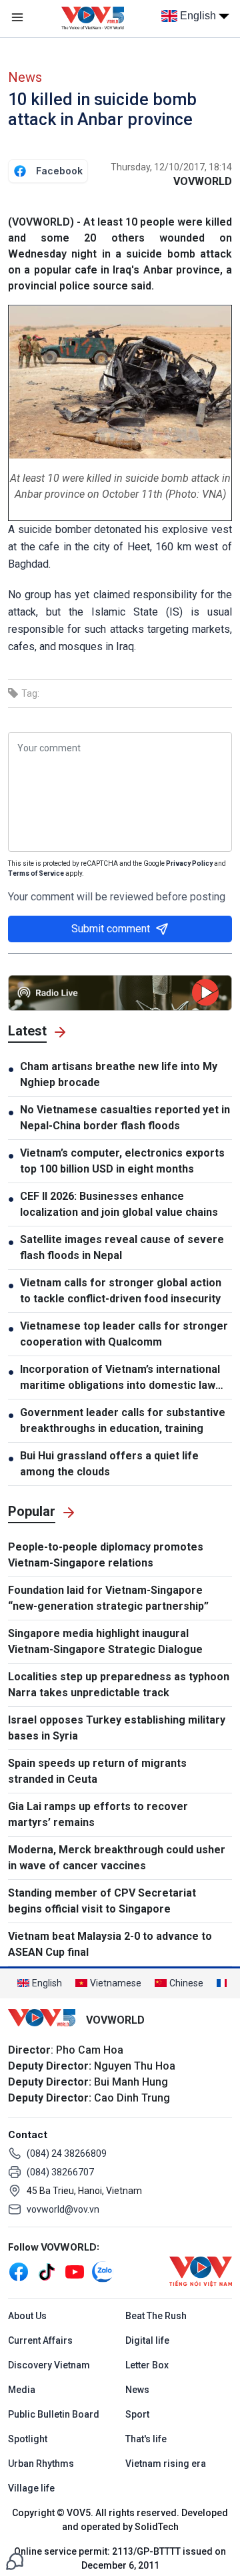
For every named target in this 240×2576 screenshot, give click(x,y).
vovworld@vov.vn (63, 2209)
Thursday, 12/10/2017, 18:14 (171, 167)
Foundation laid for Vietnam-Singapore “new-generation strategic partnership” (108, 1598)
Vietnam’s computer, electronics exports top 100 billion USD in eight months (122, 1161)
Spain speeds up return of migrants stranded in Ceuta (97, 1771)
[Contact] (15, 2560)
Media (22, 2390)
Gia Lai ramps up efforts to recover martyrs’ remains (98, 1814)
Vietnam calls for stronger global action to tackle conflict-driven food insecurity (121, 1291)
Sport (137, 2414)
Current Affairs (40, 2340)
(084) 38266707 (60, 2172)
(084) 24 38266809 (67, 2153)
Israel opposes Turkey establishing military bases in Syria (117, 1728)
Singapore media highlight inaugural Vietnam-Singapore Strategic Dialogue (105, 1641)
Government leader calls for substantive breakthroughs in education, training (123, 1420)
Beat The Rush (156, 2316)
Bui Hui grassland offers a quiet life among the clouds (109, 1464)
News (25, 77)
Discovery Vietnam (49, 2365)
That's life (146, 2439)
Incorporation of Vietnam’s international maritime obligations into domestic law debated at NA (120, 1378)
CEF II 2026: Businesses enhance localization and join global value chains (119, 1204)
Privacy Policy (189, 863)
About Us (27, 2316)
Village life (31, 2488)
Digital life (147, 2340)
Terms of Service (36, 873)
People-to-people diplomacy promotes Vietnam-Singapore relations (106, 1555)
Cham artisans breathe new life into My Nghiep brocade (119, 1074)
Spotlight (28, 2439)
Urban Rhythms (41, 2464)
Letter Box (147, 2365)
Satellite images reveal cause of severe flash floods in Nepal (122, 1247)
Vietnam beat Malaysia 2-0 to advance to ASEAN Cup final (110, 1944)
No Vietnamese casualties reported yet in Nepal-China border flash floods (125, 1118)
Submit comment (111, 929)
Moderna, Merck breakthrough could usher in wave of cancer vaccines (117, 1858)
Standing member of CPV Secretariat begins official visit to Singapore (102, 1901)
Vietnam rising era (166, 2464)
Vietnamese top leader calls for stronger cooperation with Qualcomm (124, 1334)
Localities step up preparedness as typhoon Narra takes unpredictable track (119, 1685)
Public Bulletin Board (54, 2414)
